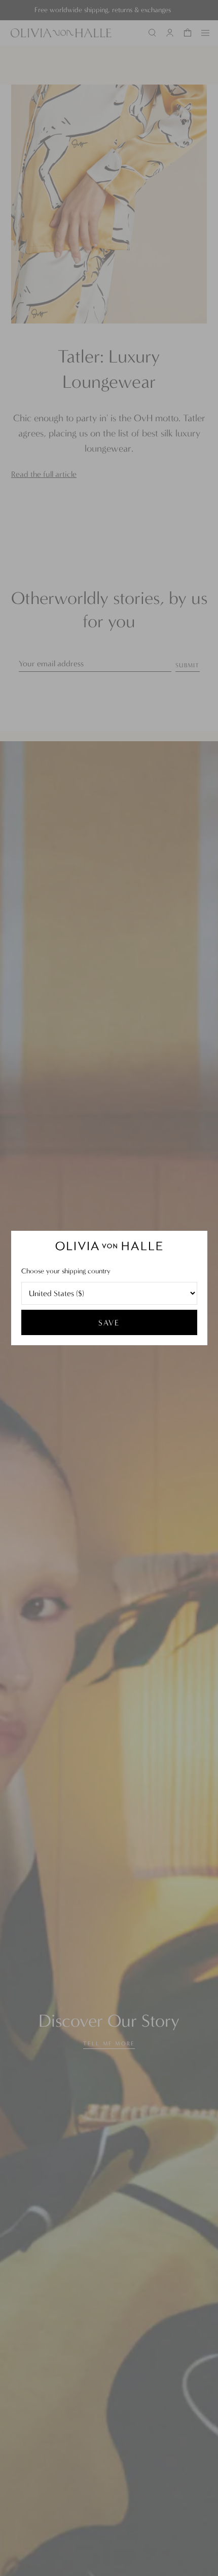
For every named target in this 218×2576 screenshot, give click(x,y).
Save (109, 1323)
